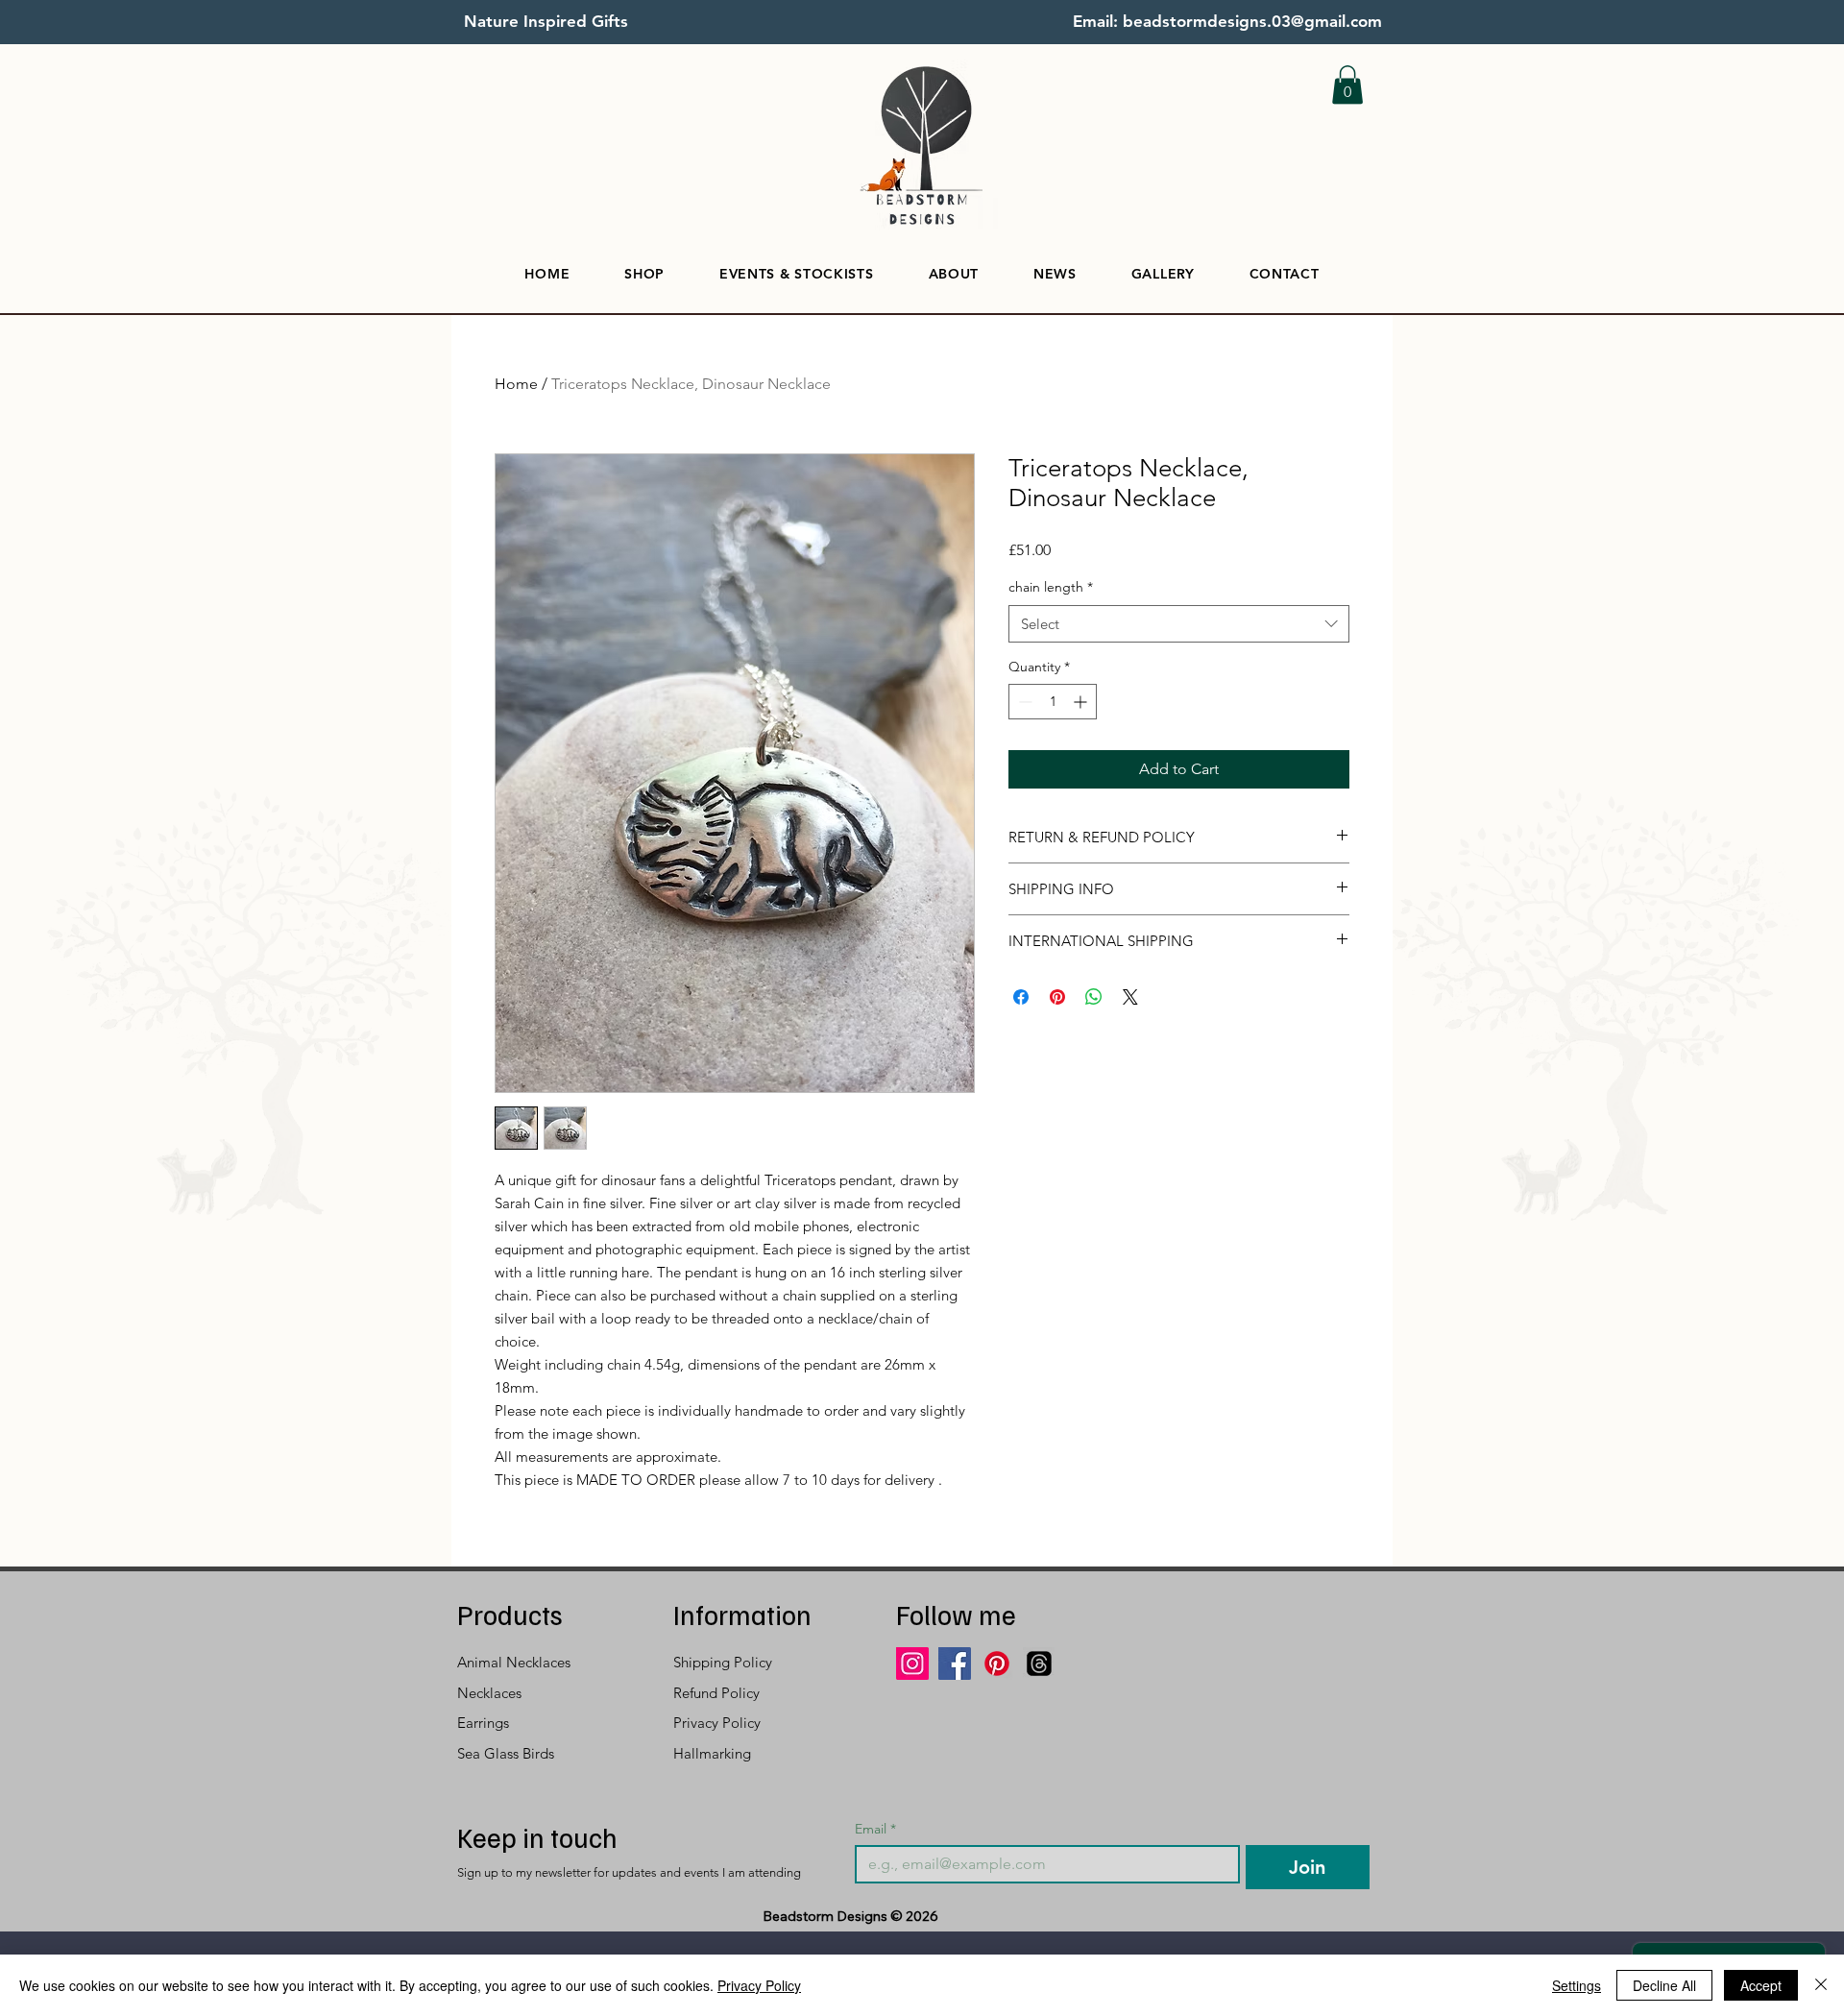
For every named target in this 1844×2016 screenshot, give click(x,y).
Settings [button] (1577, 1985)
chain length (1051, 587)
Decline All (1664, 1985)
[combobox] (1179, 624)
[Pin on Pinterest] (1057, 997)
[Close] (1821, 1985)
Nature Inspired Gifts (546, 21)
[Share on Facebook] (1021, 997)
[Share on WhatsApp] (1094, 997)
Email (875, 1829)
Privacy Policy (759, 1985)
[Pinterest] (997, 1664)
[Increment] (1082, 702)
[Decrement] (1023, 702)
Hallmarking (712, 1753)
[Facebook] (955, 1664)
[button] (1347, 85)
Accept (1761, 1985)
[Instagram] (912, 1664)
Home (516, 384)
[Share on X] (1130, 997)
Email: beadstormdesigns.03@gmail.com (1227, 21)
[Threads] (1039, 1664)
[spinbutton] (1053, 702)
